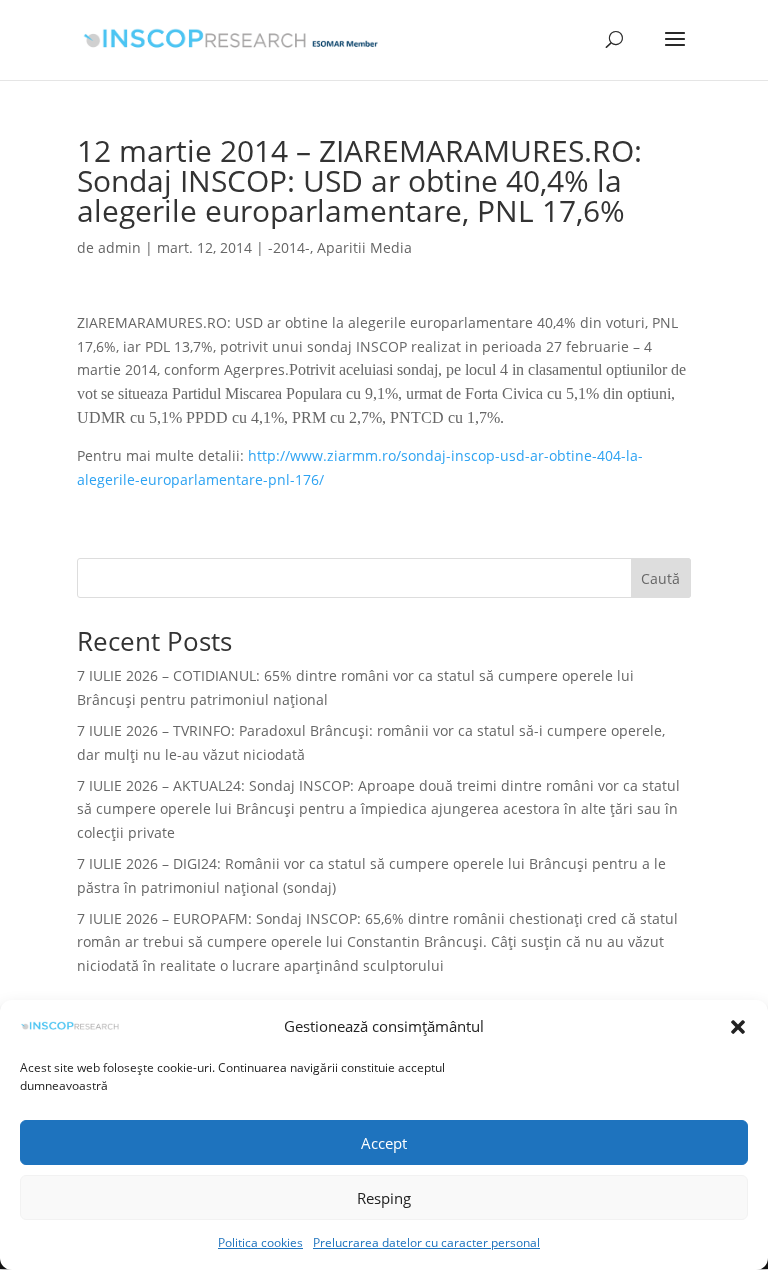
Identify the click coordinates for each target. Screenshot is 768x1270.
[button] (738, 1027)
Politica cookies (260, 1242)
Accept (384, 1143)
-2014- (289, 247)
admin (119, 247)
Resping (384, 1198)
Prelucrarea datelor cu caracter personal (426, 1242)
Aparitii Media (364, 247)
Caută (660, 578)
